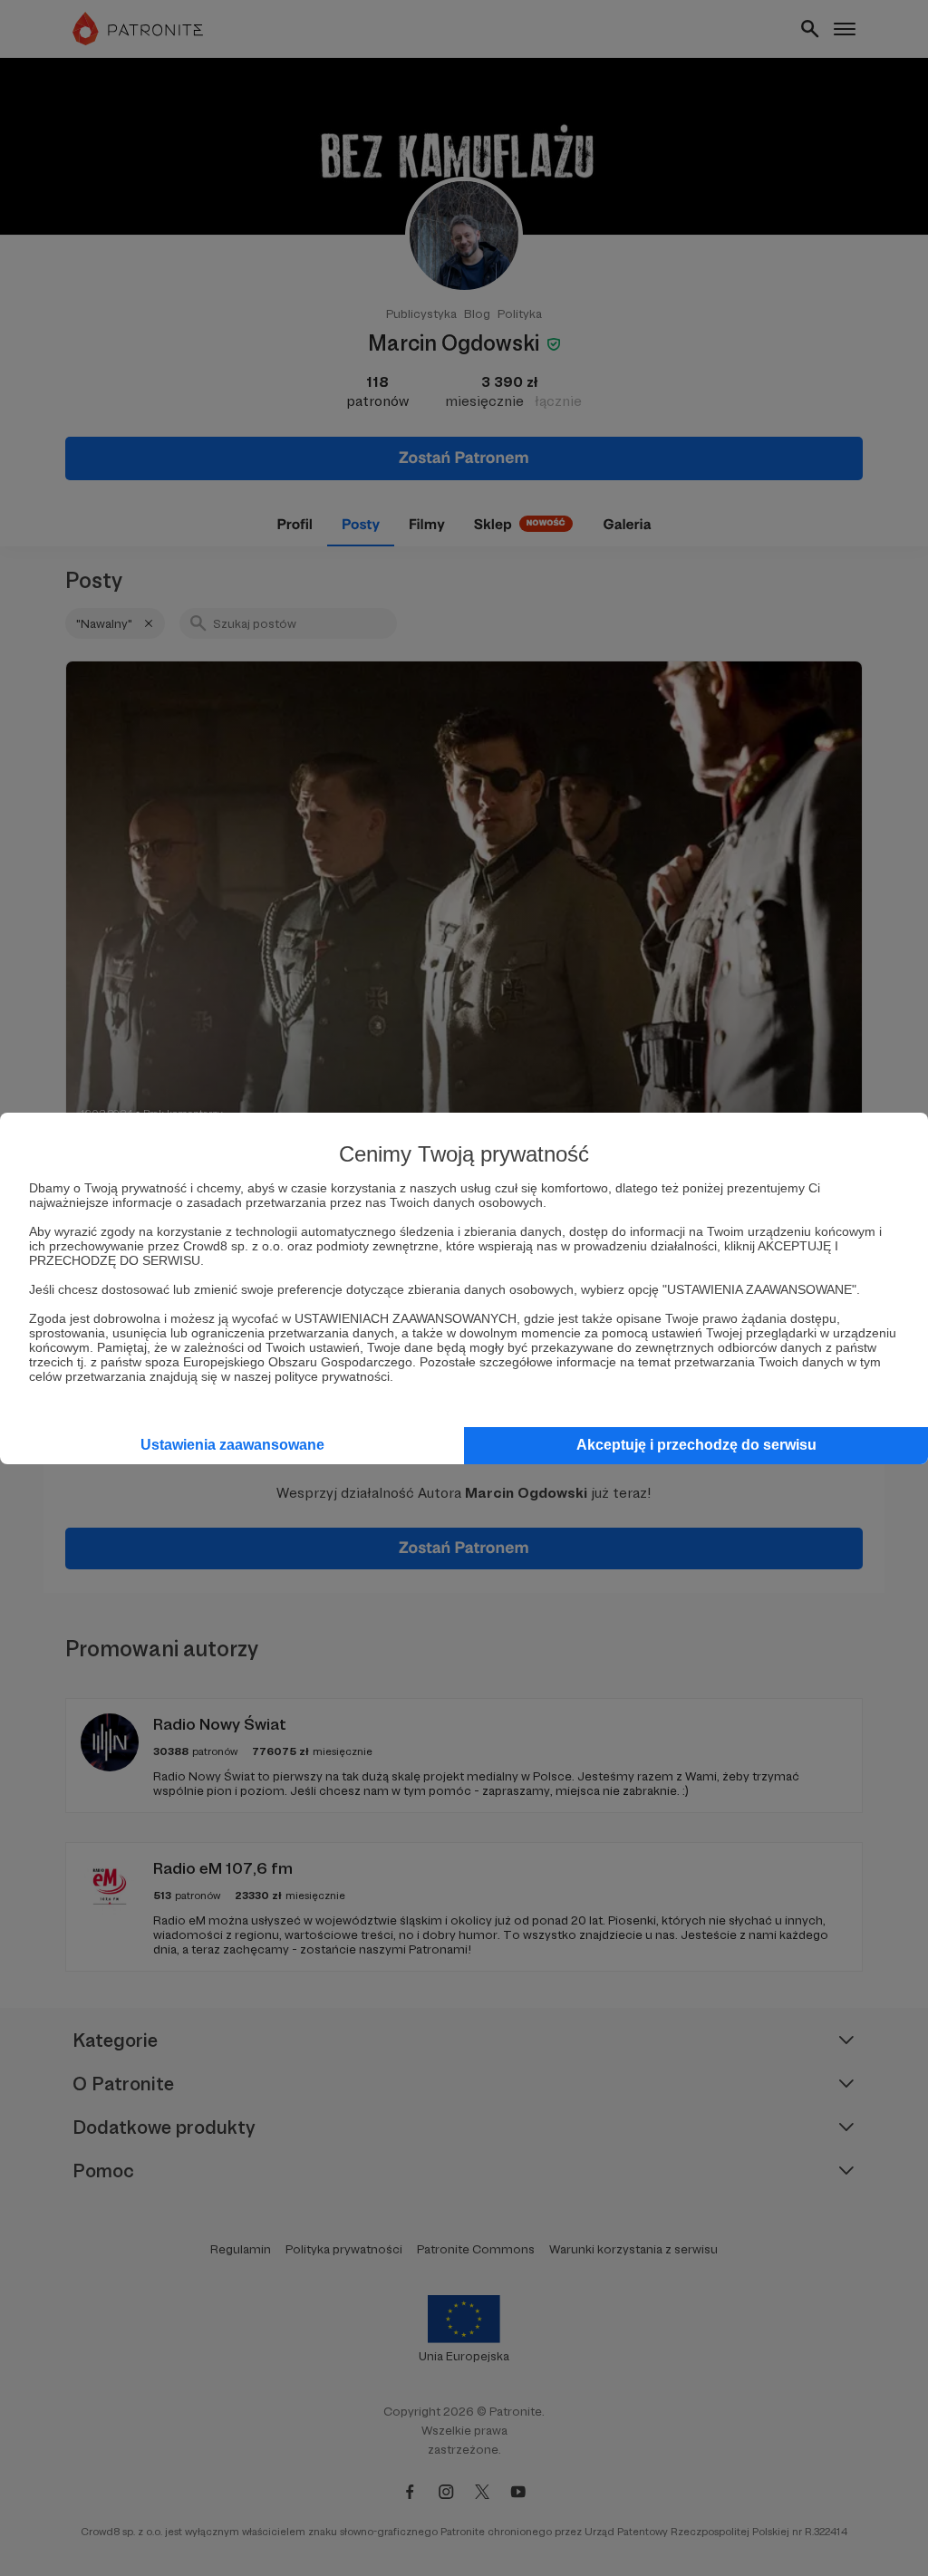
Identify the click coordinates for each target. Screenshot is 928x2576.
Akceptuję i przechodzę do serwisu (696, 1445)
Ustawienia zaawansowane (232, 1445)
